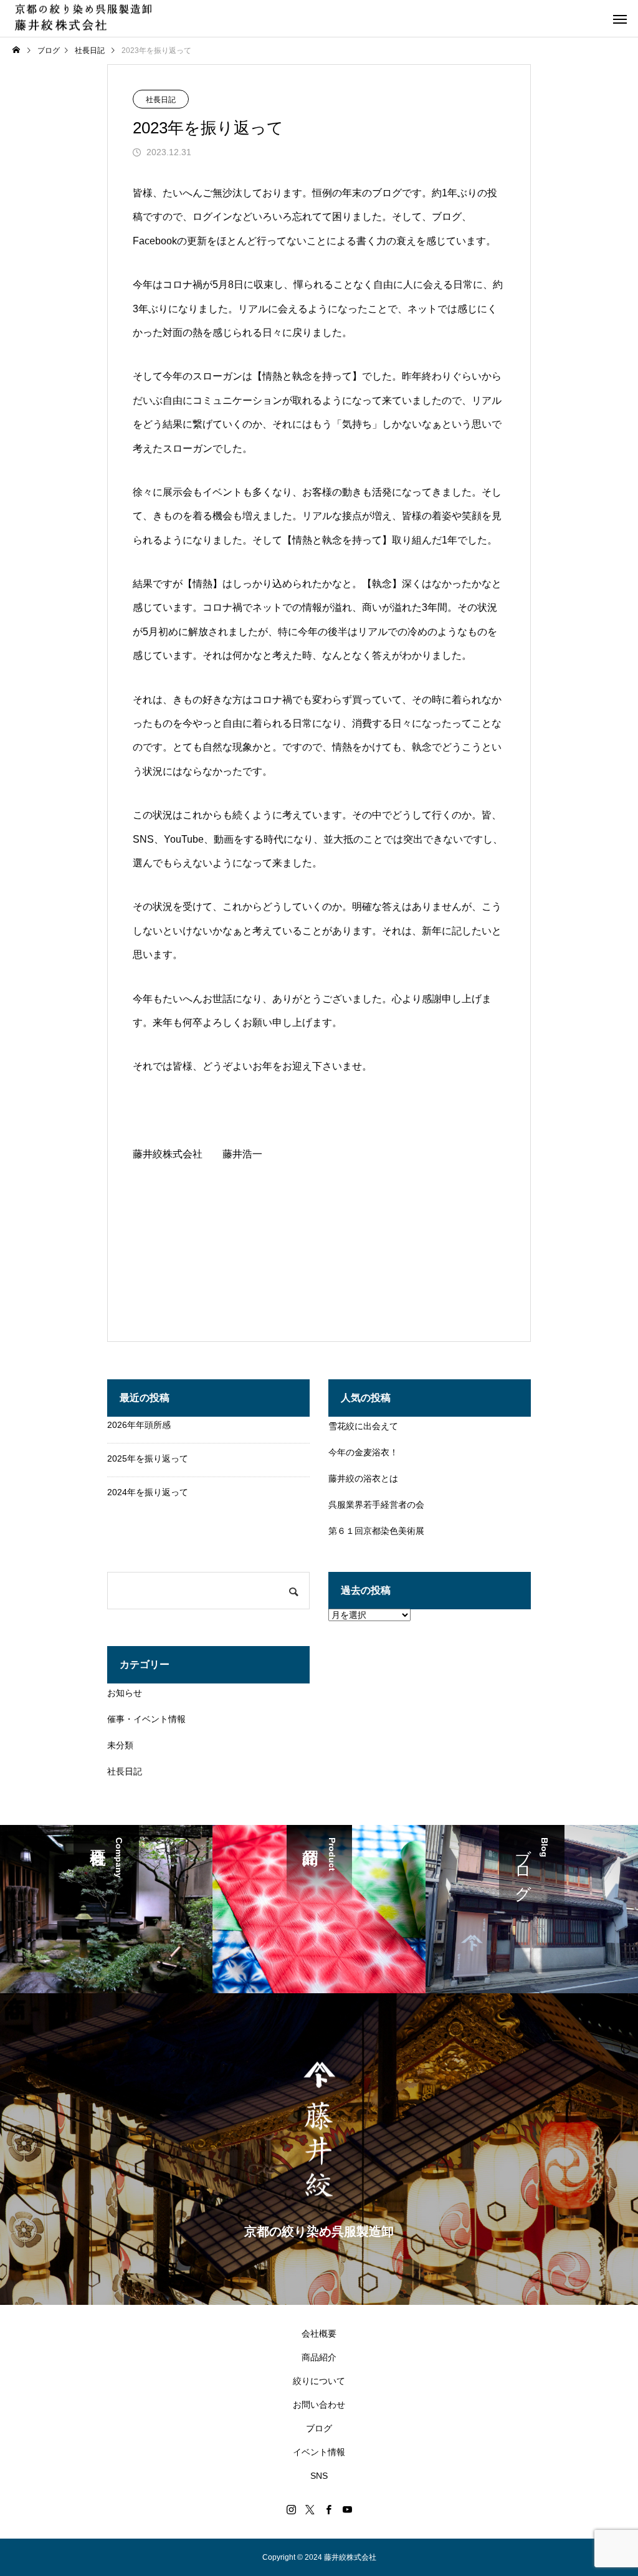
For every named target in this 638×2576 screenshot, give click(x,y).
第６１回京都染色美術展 (376, 1531)
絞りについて (319, 2381)
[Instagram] (291, 2509)
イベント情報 (319, 2452)
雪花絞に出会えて (363, 1426)
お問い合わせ (319, 2405)
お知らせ (125, 1693)
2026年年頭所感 (139, 1425)
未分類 (120, 1745)
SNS (319, 2476)
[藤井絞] (83, 18)
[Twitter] (310, 2509)
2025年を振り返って (148, 1458)
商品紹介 (319, 2357)
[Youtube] (347, 2509)
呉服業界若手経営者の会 (376, 1505)
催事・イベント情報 (146, 1719)
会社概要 (319, 2334)
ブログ (319, 2428)
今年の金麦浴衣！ (363, 1452)
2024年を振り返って (148, 1492)
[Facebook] (328, 2509)
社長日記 (161, 100)
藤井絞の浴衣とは (363, 1478)
